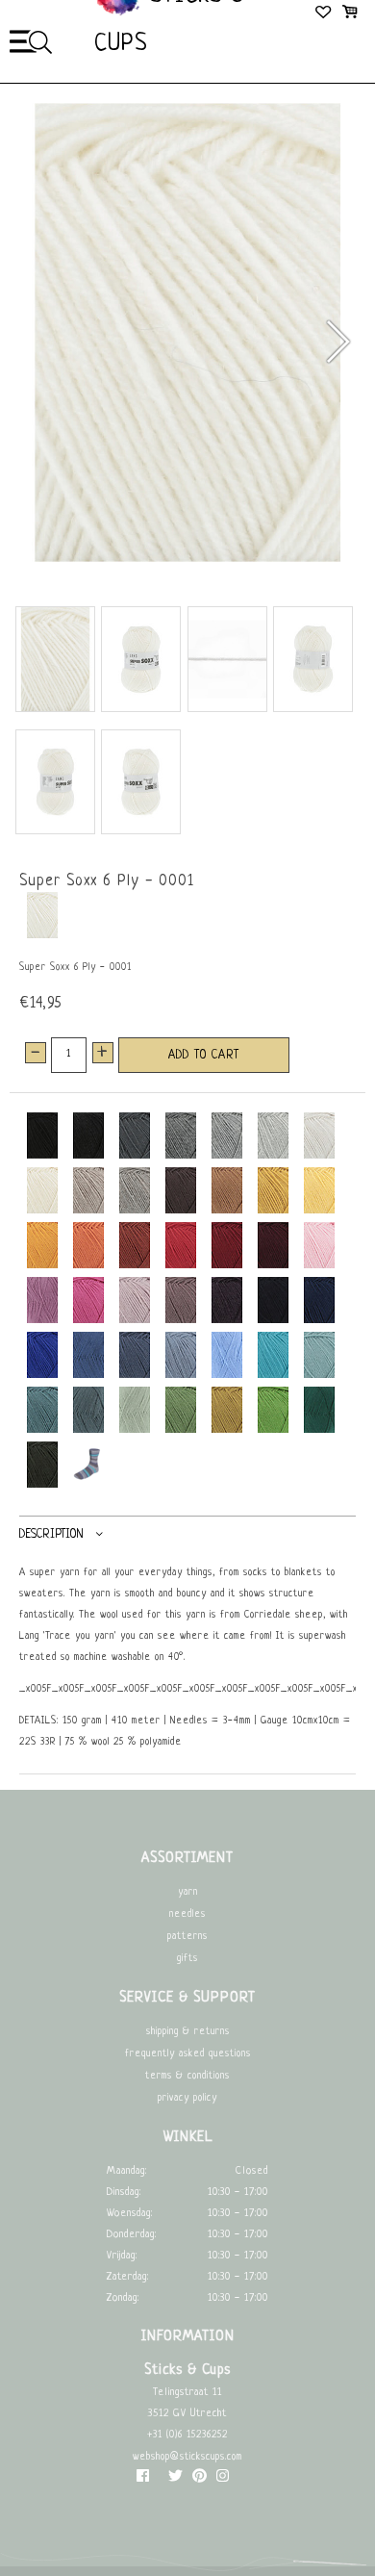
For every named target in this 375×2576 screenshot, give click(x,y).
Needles (187, 1914)
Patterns (187, 1937)
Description (51, 1535)
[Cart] (350, 14)
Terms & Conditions (187, 2076)
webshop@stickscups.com (187, 2457)
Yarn (188, 1892)
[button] (337, 342)
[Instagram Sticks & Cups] (223, 2480)
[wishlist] (325, 14)
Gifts (187, 1959)
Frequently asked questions (188, 2054)
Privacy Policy (187, 2098)
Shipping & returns (188, 2032)
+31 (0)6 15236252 (187, 2435)
